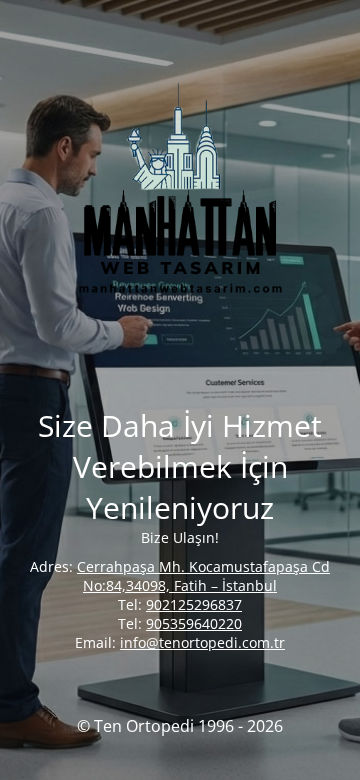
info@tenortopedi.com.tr (202, 642)
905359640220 (194, 623)
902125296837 (194, 604)
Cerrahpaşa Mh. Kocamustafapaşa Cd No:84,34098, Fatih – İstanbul (203, 576)
